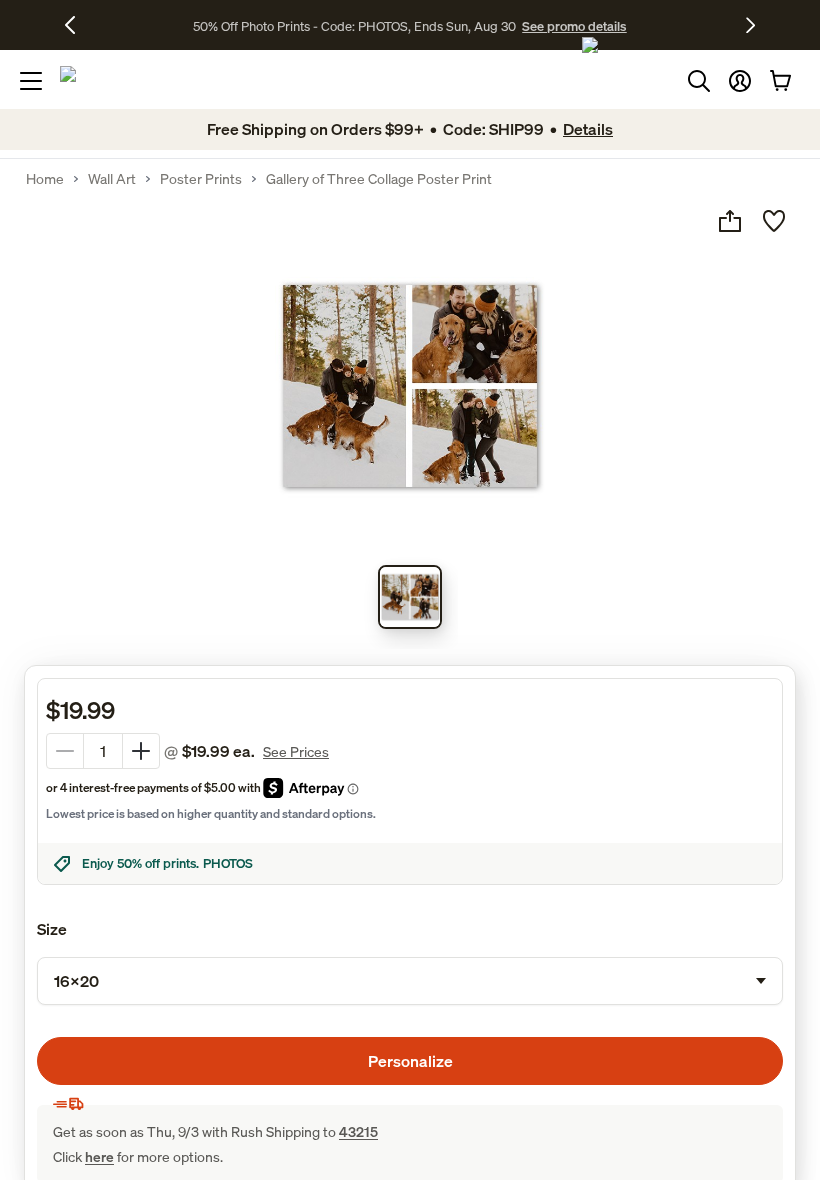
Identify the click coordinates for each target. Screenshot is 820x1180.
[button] (740, 81)
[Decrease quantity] (65, 751)
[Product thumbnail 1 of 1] (410, 597)
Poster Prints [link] (201, 179)
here (99, 1156)
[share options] (730, 221)
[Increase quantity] (141, 751)
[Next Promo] (750, 25)
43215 (358, 1131)
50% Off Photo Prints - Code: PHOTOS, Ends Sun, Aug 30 (354, 26)
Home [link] (45, 179)
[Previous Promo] (77, 25)
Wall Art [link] (112, 179)
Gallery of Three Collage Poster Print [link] (379, 179)
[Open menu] (31, 81)
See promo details (574, 26)
